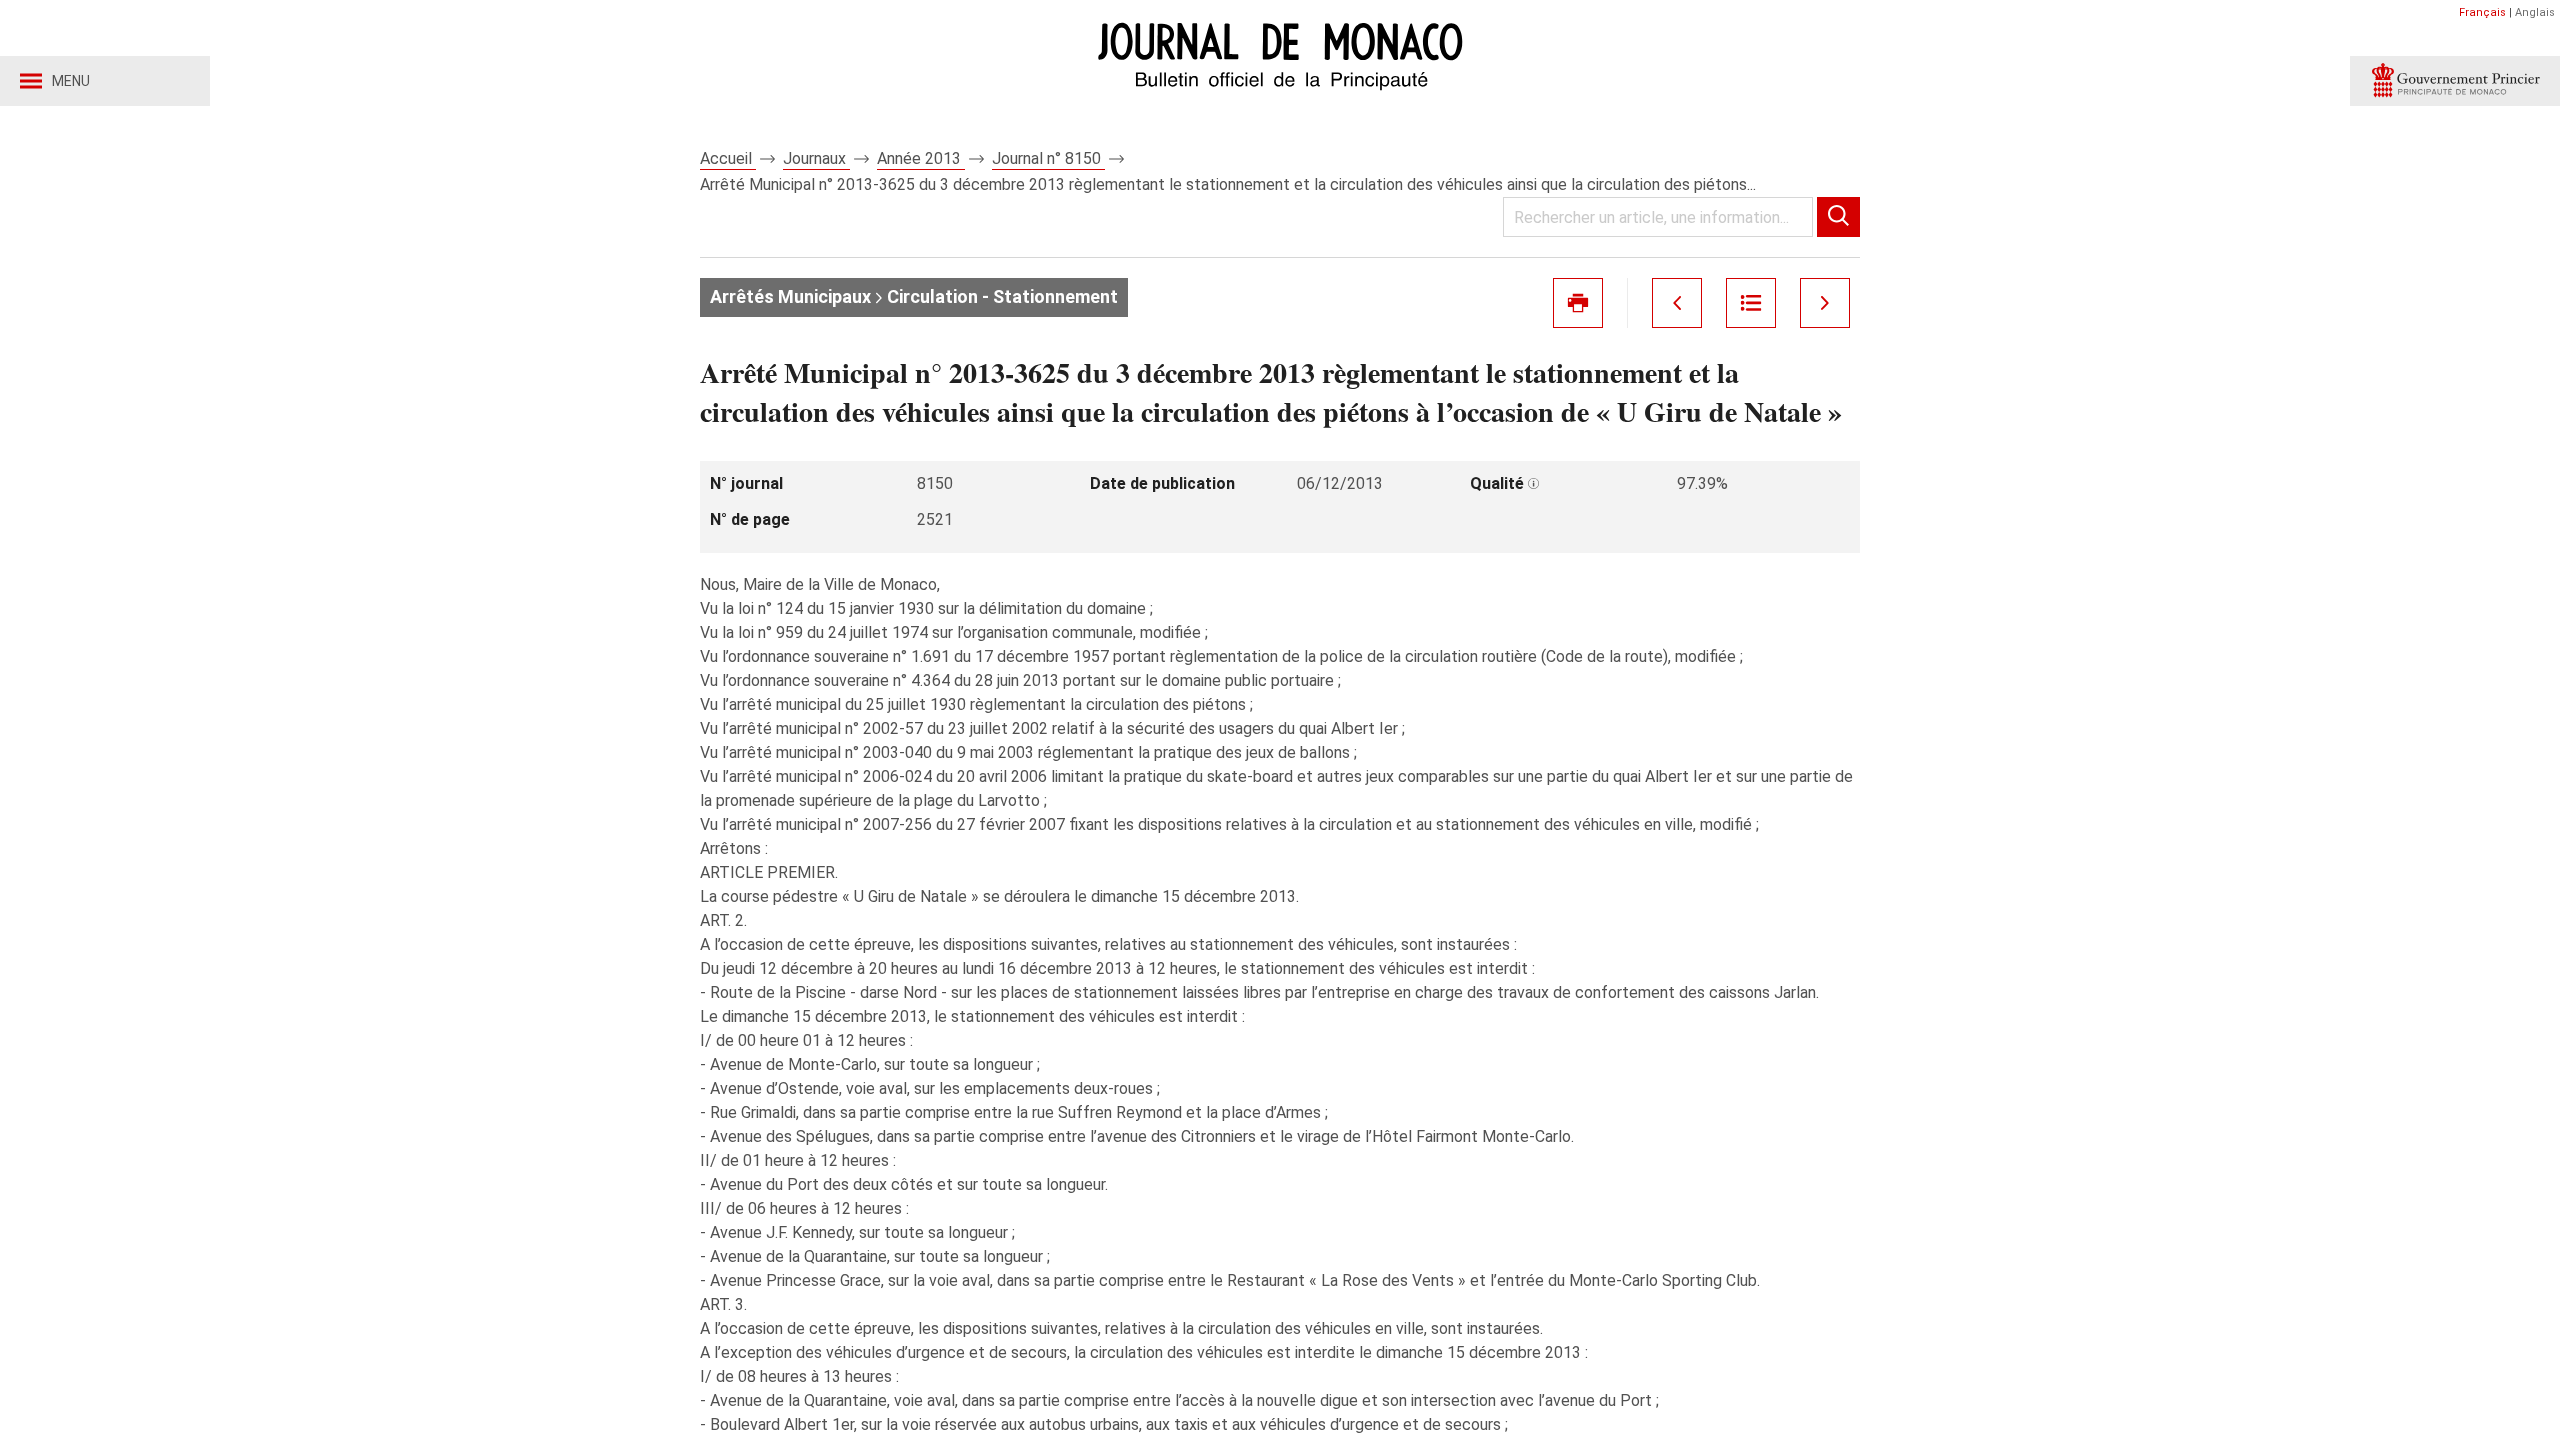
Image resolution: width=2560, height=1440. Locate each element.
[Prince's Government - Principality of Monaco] (2455, 81)
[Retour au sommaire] (1751, 303)
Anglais (2535, 12)
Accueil (728, 158)
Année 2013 (921, 158)
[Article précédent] (1677, 303)
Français (2482, 12)
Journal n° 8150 (1048, 158)
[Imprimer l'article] (1578, 303)
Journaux (816, 158)
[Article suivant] (1825, 303)
